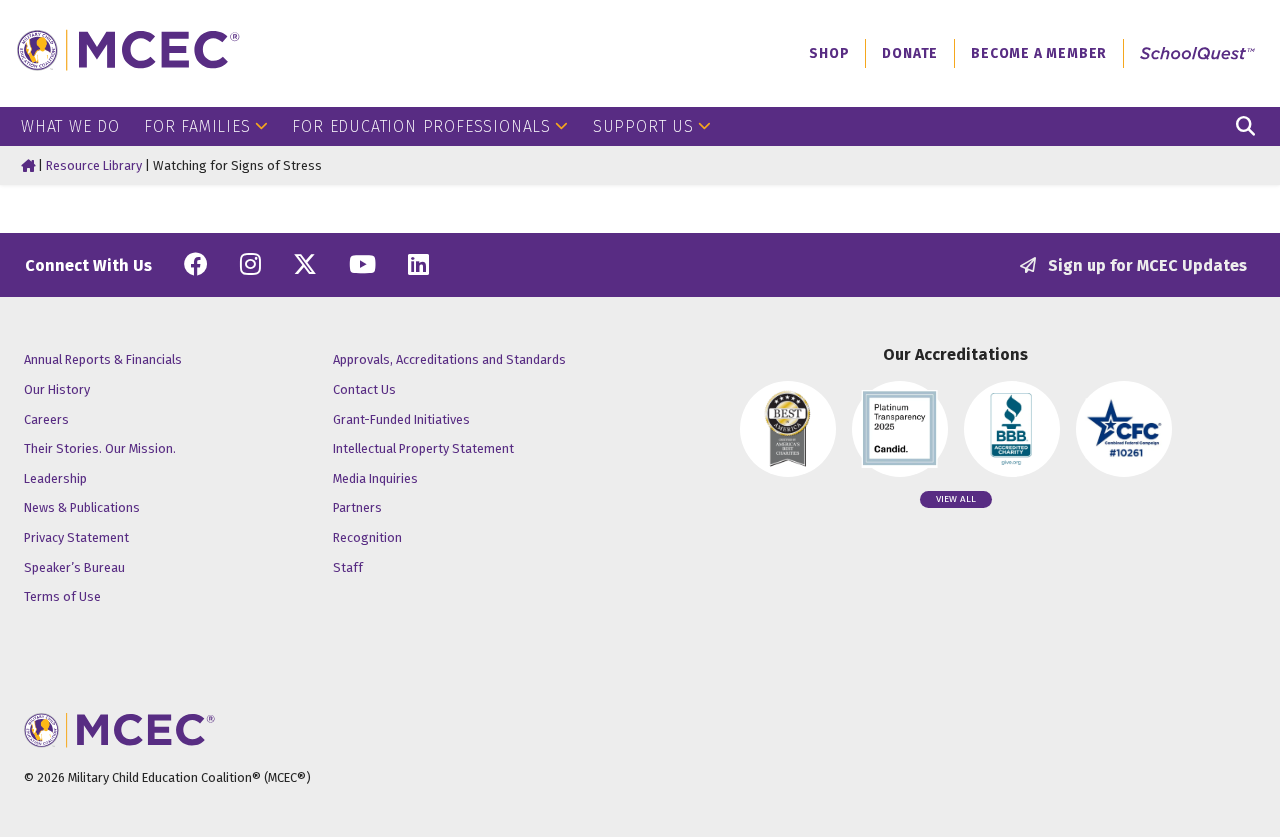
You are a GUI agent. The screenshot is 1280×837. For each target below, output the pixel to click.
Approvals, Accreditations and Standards (449, 359)
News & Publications (82, 507)
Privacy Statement (76, 537)
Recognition (367, 537)
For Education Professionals (421, 126)
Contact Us (364, 389)
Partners (357, 507)
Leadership (55, 478)
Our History (57, 389)
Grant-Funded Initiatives (401, 419)
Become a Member (1039, 53)
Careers (46, 419)
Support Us (643, 126)
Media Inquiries (375, 478)
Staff (348, 567)
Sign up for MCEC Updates (1145, 265)
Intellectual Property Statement (423, 448)
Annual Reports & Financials (103, 359)
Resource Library (94, 165)
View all (956, 499)
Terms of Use (62, 596)
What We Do (70, 126)
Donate (910, 53)
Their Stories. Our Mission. (100, 448)
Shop (829, 53)
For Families (197, 126)
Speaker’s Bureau (74, 567)
